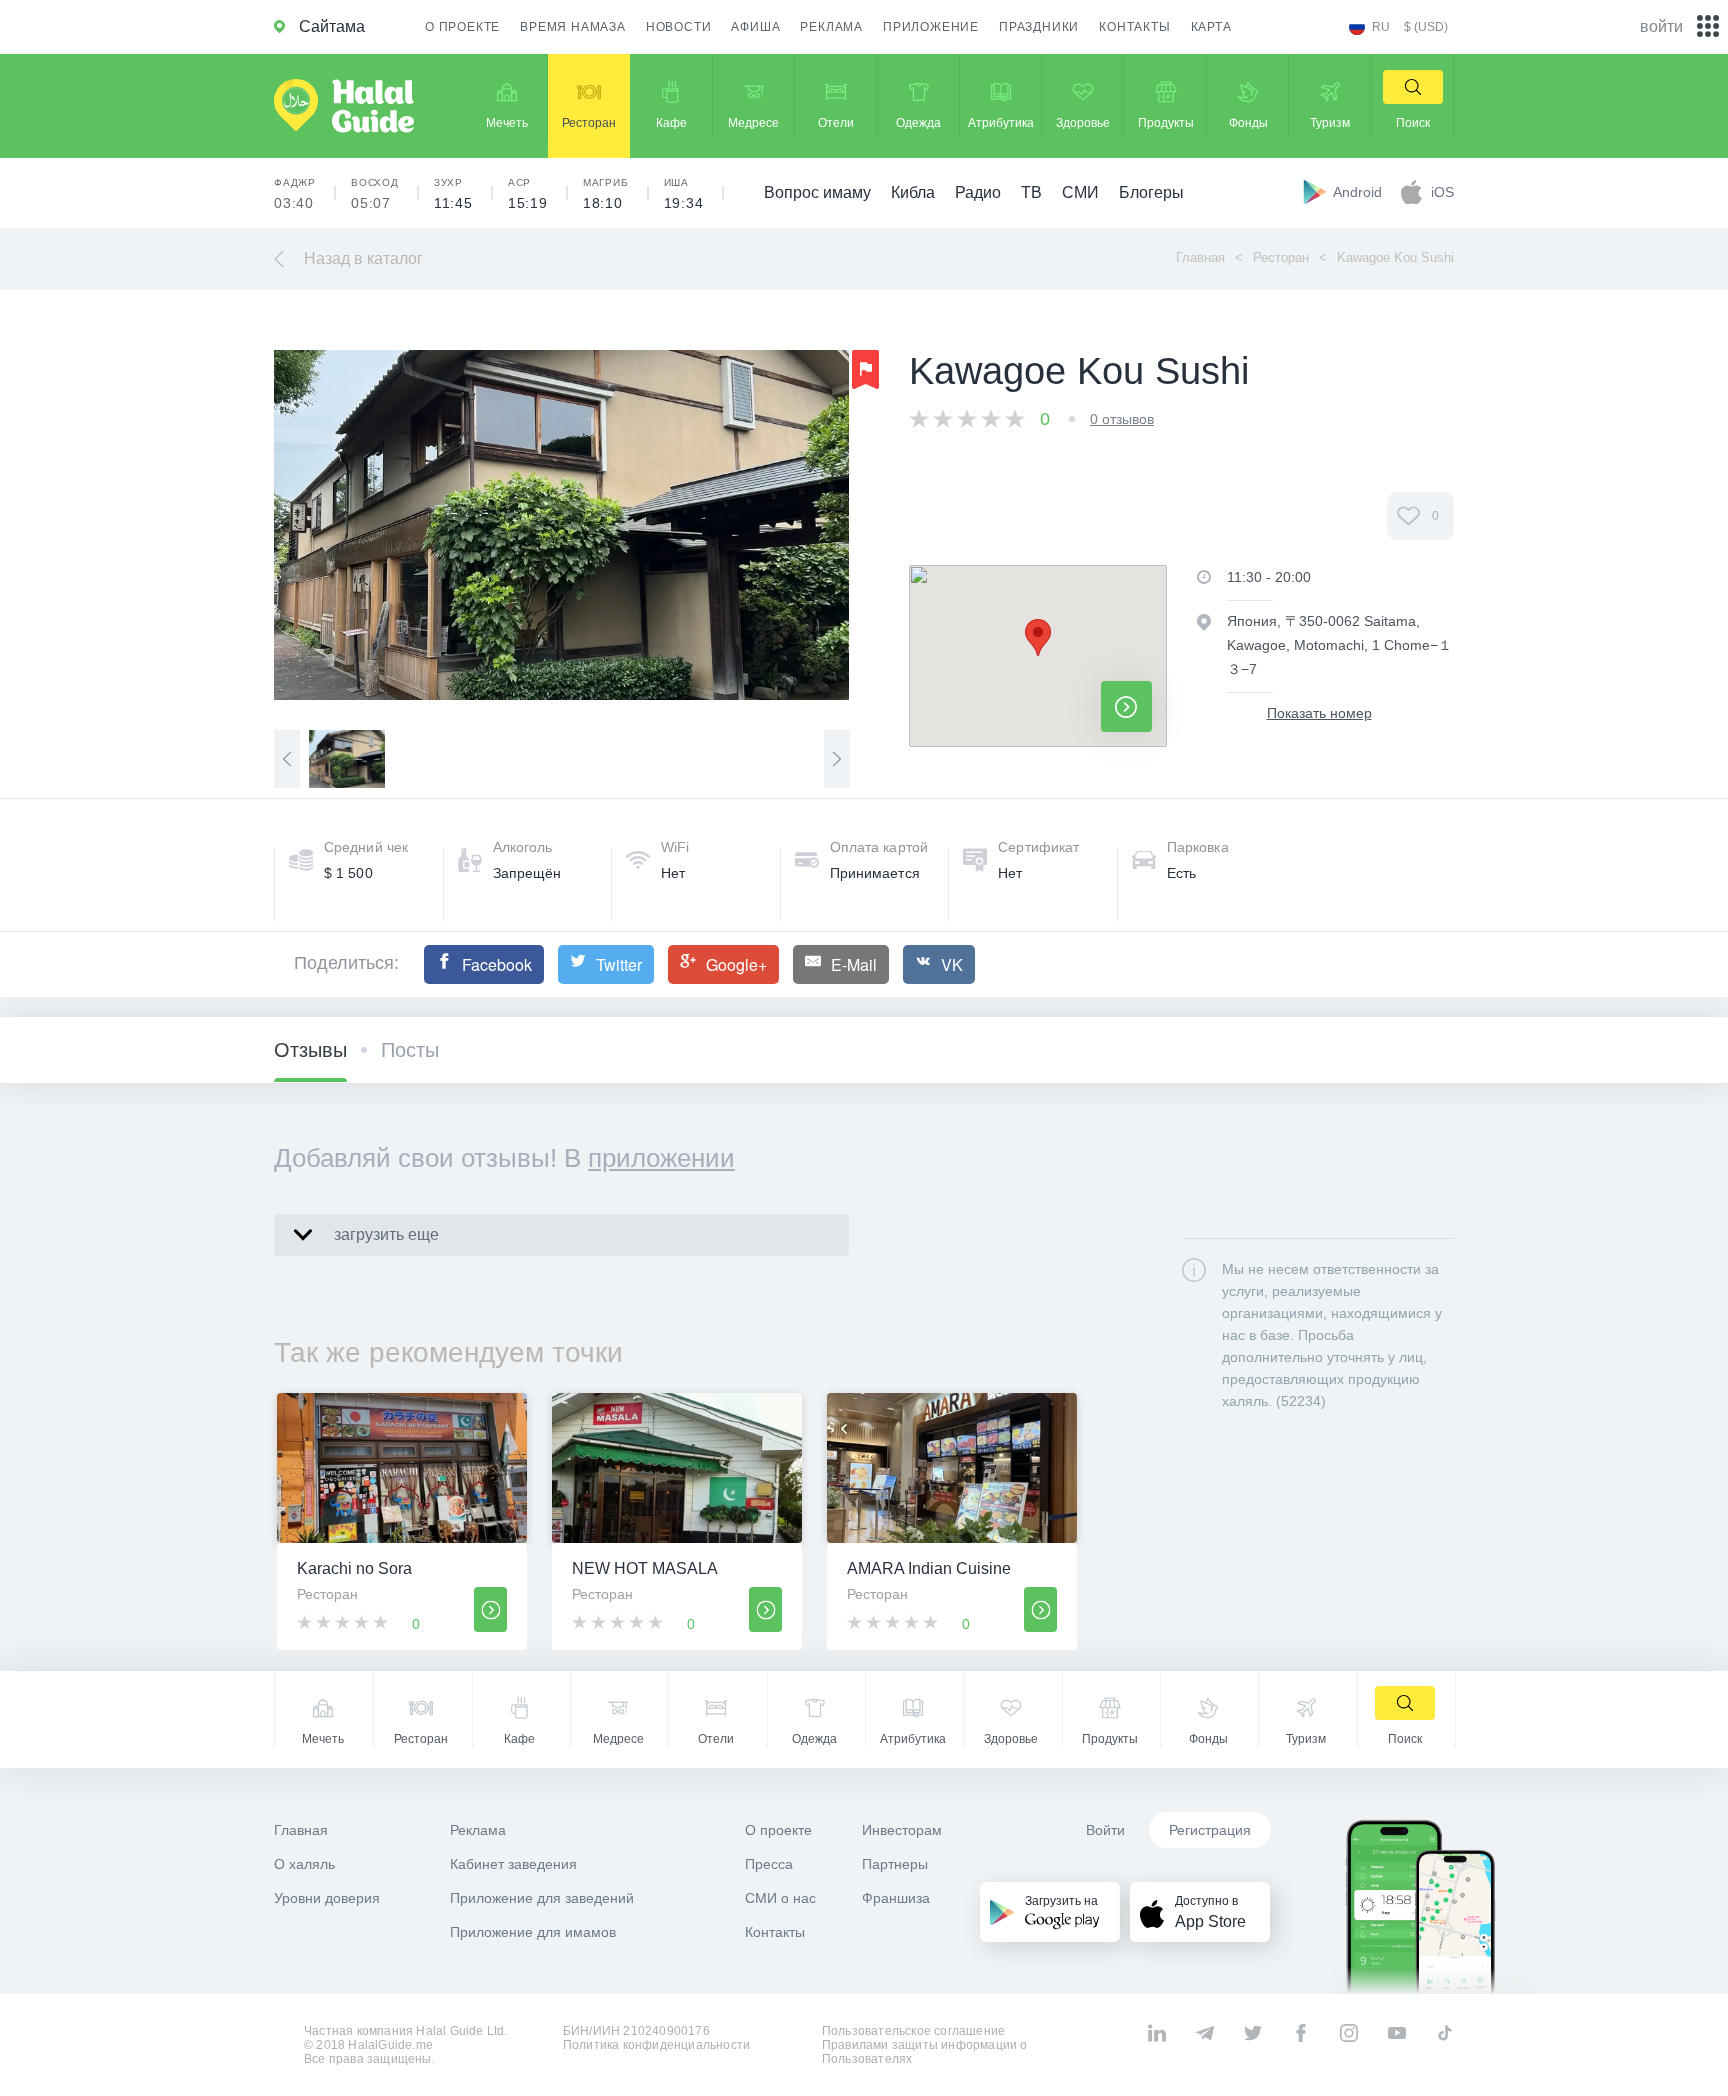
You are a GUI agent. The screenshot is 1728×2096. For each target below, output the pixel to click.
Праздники (1039, 27)
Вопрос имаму (817, 192)
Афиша (755, 27)
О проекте (462, 27)
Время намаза (573, 27)
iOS (1442, 192)
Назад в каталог (363, 258)
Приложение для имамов (533, 1932)
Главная (1200, 257)
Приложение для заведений (542, 1898)
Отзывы (310, 1050)
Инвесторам (902, 1830)
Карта (1211, 27)
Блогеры (1151, 192)
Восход (375, 194)
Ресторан (1281, 257)
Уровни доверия (327, 1898)
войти (1661, 26)
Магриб (606, 194)
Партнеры (895, 1864)
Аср (528, 194)
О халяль (304, 1864)
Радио (978, 192)
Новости (679, 27)
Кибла (913, 192)
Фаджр (295, 194)
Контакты (1134, 27)
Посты (410, 1050)
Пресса (769, 1864)
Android (1359, 192)
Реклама (831, 27)
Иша (684, 194)
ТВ (1031, 192)
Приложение (931, 27)
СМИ (1080, 192)
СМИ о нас (780, 1898)
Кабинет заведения (513, 1864)
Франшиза (896, 1898)
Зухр (453, 194)
